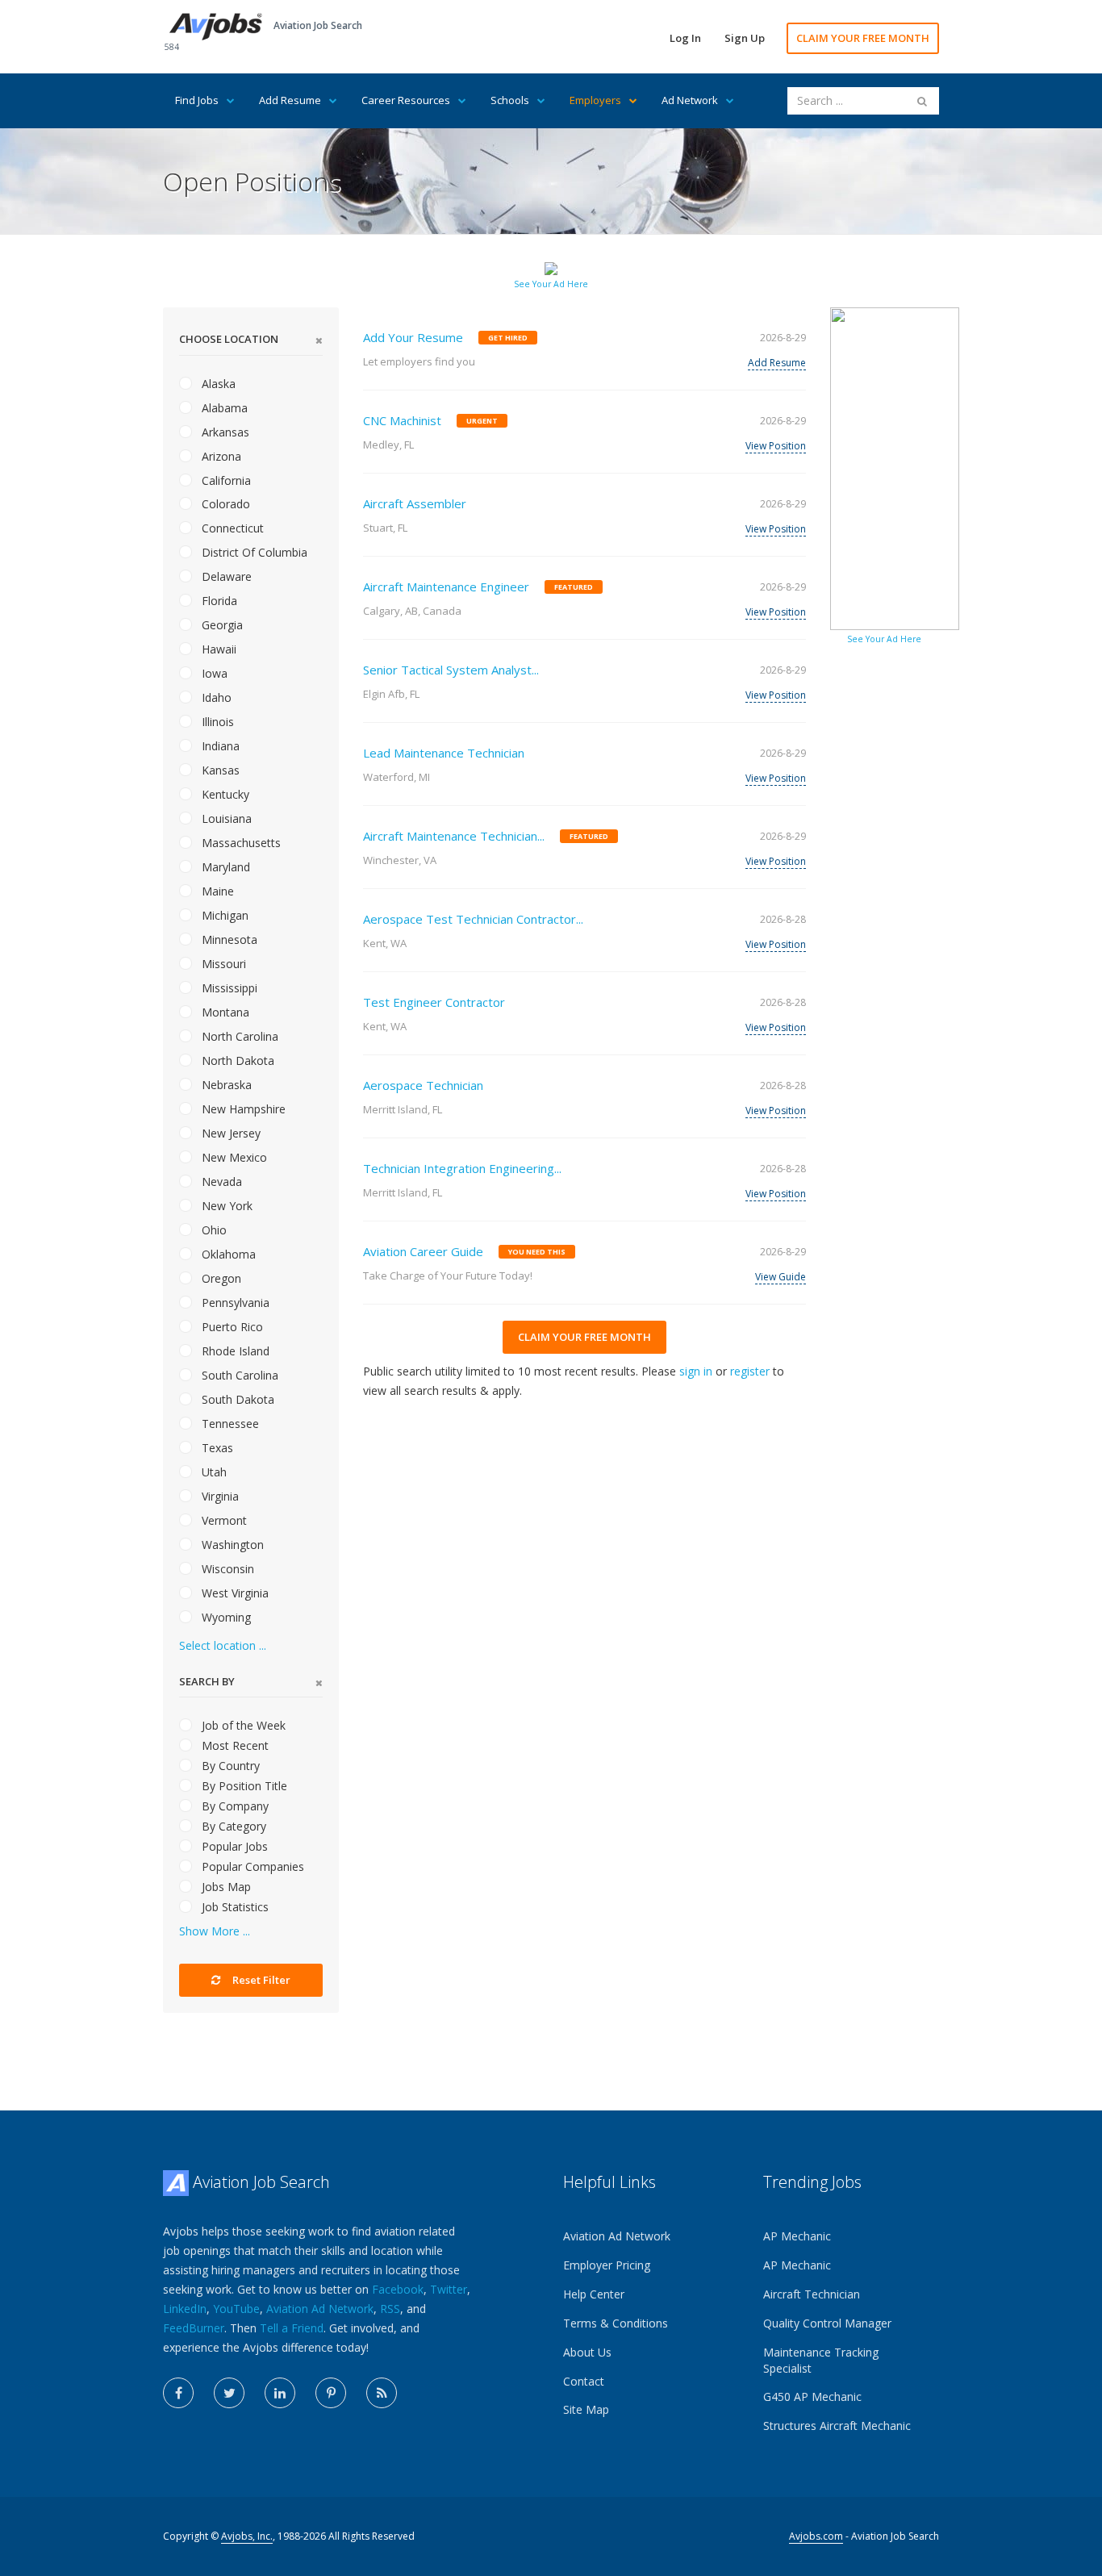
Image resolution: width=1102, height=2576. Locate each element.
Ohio (213, 1230)
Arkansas (224, 432)
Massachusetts (240, 843)
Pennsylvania (234, 1303)
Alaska (217, 384)
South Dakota (236, 1399)
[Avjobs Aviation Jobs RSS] (382, 2393)
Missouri (222, 964)
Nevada (220, 1182)
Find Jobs (197, 100)
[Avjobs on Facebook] (178, 2393)
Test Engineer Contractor (434, 1002)
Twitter (449, 2289)
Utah (213, 1472)
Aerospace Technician (423, 1085)
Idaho (215, 697)
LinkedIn (185, 2309)
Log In (685, 38)
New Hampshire (242, 1109)
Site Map (586, 2409)
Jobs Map (225, 1887)
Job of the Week (242, 1725)
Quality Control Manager (827, 2323)
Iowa (213, 673)
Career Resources (406, 100)
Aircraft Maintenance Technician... (454, 836)
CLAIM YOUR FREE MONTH (863, 38)
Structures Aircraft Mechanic (837, 2426)
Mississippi (228, 988)
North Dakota (236, 1060)
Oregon (220, 1278)
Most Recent (234, 1745)
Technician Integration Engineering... (462, 1168)
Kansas (219, 770)
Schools (510, 100)
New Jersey (230, 1133)
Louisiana (225, 818)
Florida (218, 601)
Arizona (220, 456)
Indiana (219, 746)
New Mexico (233, 1157)
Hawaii (217, 649)
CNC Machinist (402, 420)
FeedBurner (194, 2328)
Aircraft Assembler (415, 503)
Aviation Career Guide (423, 1251)
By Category (232, 1826)
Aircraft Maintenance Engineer (446, 587)
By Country (229, 1766)
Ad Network (690, 100)
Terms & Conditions (616, 2323)
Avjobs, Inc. (247, 2536)
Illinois (216, 722)
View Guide (781, 1277)
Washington (231, 1545)
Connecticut (231, 528)
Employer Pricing (607, 2265)
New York (225, 1206)
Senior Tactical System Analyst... (451, 670)
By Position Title (243, 1786)
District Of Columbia (253, 552)
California (225, 480)
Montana (224, 1012)
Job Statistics (234, 1907)
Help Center (594, 2294)
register (750, 1371)
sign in (696, 1371)
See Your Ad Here (551, 284)
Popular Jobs (233, 1846)
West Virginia (234, 1593)
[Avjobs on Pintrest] (331, 2393)
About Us (587, 2352)
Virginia (219, 1496)
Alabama (223, 408)
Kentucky (224, 794)
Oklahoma (227, 1254)
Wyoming (225, 1617)
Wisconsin (226, 1569)
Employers (595, 100)
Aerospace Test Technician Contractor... (473, 919)
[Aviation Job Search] (216, 25)
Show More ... (215, 1931)
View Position (776, 446)
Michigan (223, 915)
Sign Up (745, 38)
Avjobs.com (816, 2536)
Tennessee (229, 1424)
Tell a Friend (292, 2328)
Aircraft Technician (812, 2294)
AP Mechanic (797, 2236)
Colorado (224, 504)
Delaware (225, 576)
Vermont (223, 1520)
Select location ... (223, 1645)
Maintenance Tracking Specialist (821, 2360)
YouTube (236, 2309)
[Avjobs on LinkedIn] (280, 2393)
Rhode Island (234, 1351)
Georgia (221, 625)
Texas (216, 1448)
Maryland (224, 867)
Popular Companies (251, 1866)
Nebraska (225, 1085)
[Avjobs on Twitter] (229, 2393)
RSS (390, 2309)
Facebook (398, 2289)
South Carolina (238, 1375)
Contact (584, 2381)
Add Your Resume (413, 337)
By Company (234, 1806)
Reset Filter (260, 1980)
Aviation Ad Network (320, 2309)
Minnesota (228, 939)
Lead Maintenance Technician (444, 753)
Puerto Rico (231, 1327)
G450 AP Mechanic (812, 2396)
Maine (216, 891)
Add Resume (290, 100)
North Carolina (238, 1036)
